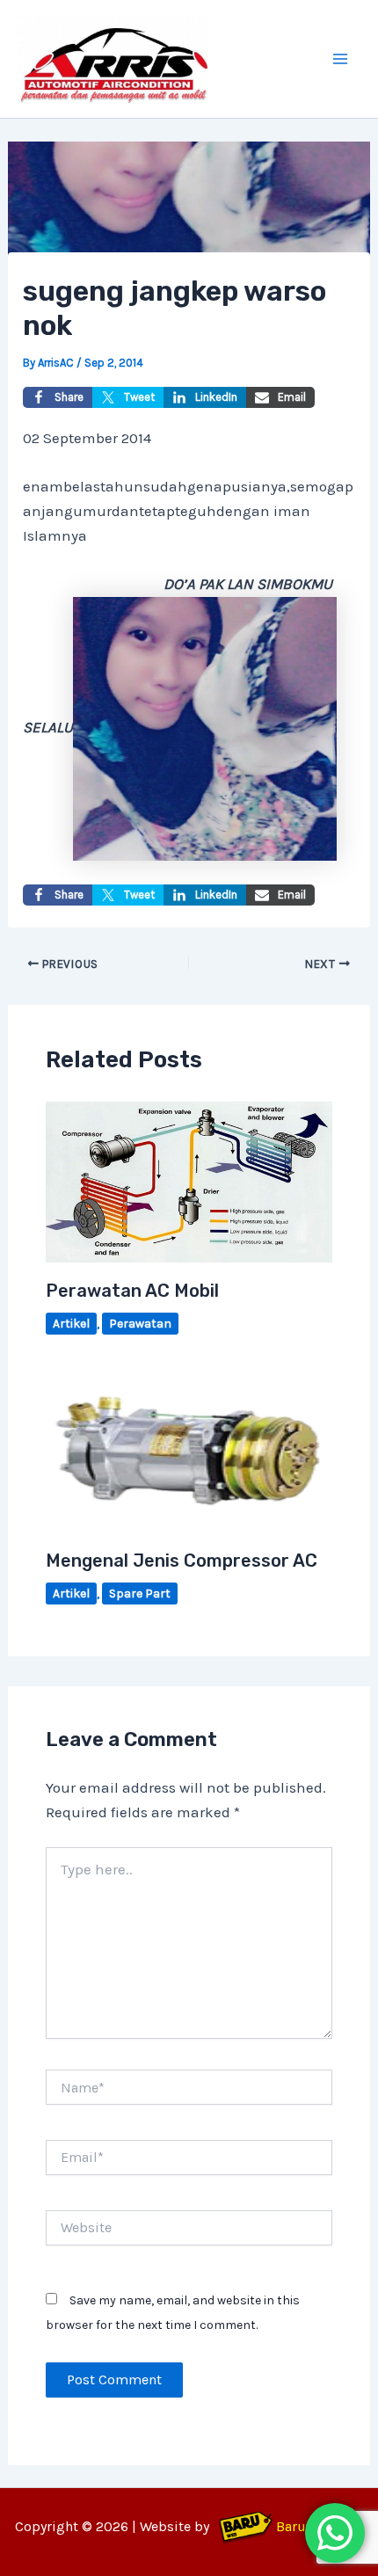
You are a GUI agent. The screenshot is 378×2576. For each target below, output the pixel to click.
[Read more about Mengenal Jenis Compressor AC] (189, 1450)
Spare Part (140, 1594)
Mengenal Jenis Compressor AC (182, 1561)
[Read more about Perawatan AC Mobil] (189, 1180)
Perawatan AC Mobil (132, 1291)
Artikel (71, 1324)
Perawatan (140, 1324)
